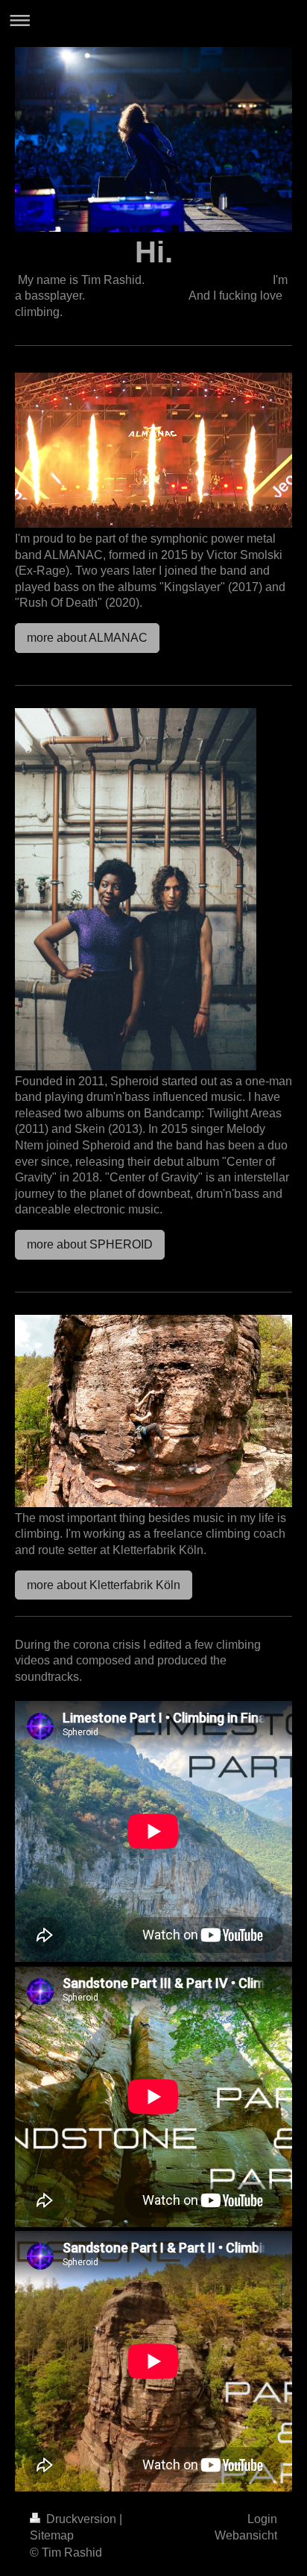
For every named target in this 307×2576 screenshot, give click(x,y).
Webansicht (246, 2535)
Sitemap (52, 2535)
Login (262, 2519)
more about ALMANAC (87, 638)
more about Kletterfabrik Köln (104, 1585)
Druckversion (81, 2519)
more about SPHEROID (90, 1244)
